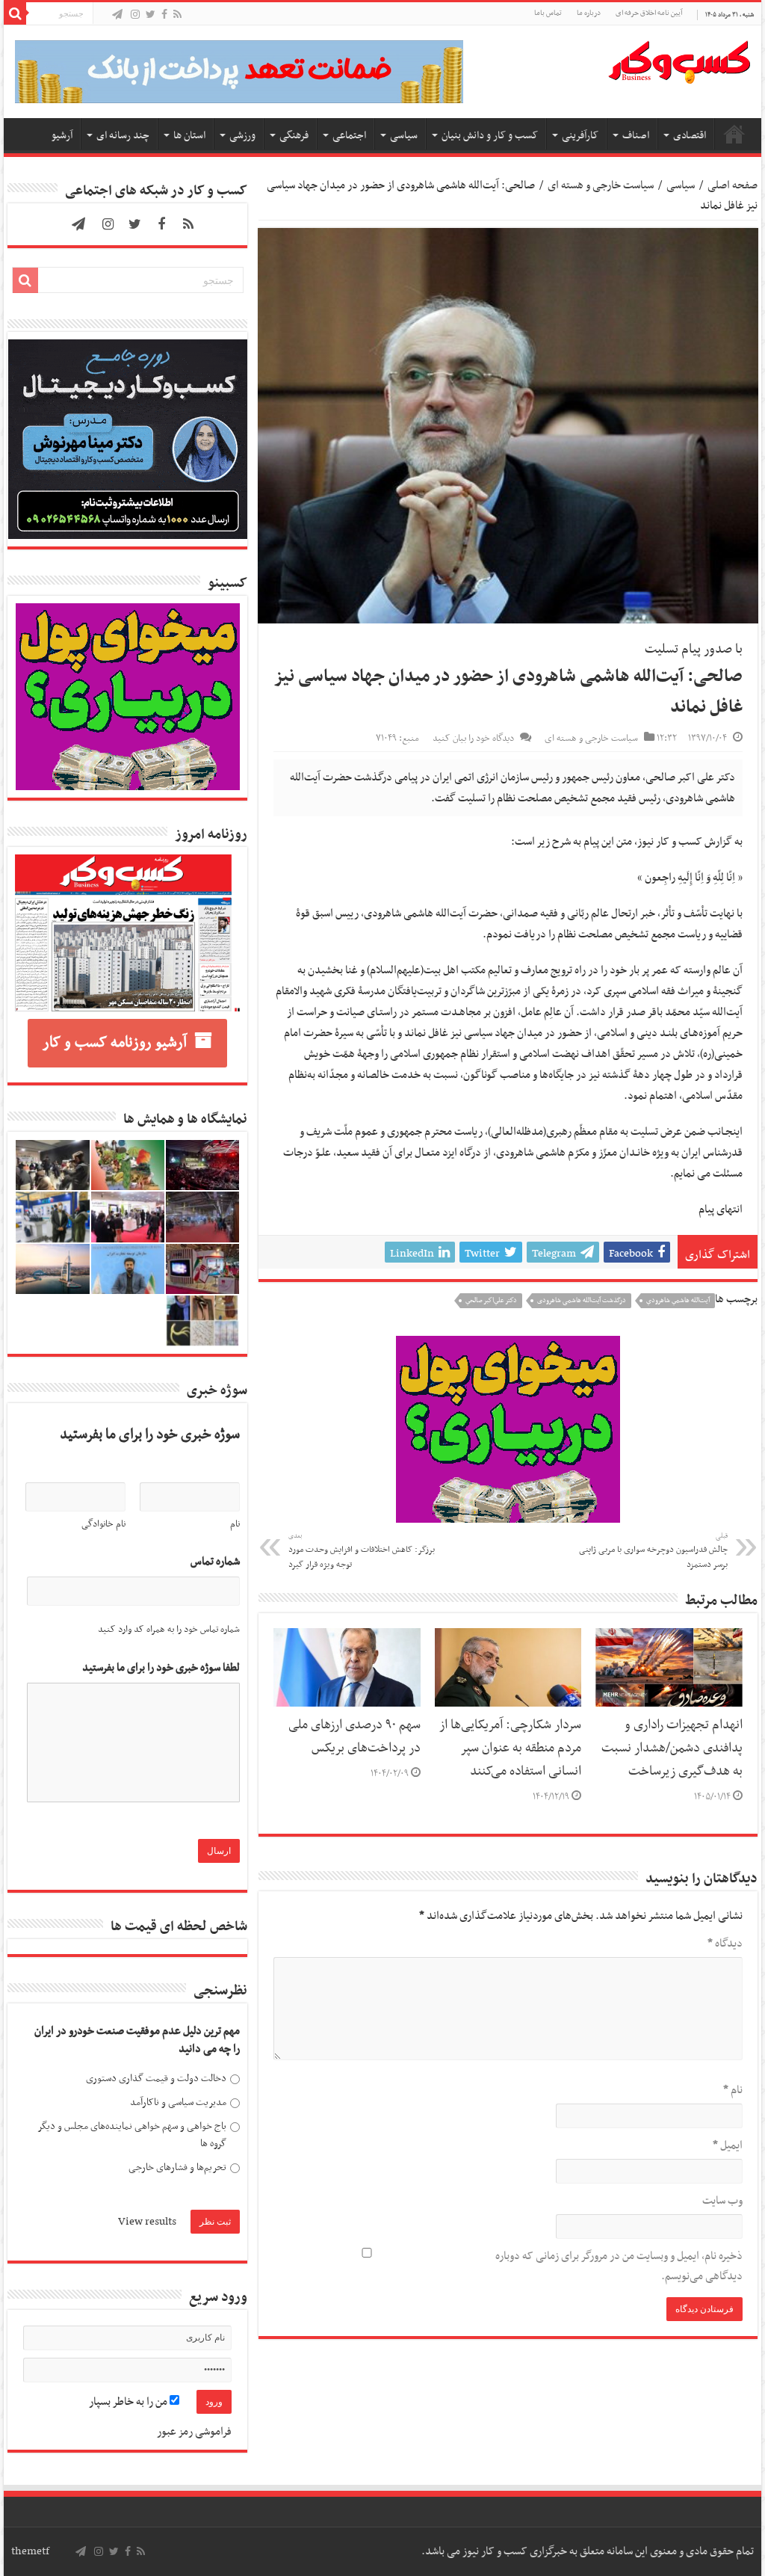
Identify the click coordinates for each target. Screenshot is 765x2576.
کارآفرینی (580, 136)
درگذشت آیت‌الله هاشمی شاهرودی (582, 1301)
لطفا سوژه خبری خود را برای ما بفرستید (161, 1668)
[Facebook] (164, 15)
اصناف (636, 136)
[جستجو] (15, 13)
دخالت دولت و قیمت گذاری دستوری (156, 2079)
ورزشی (242, 136)
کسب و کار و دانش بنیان (490, 136)
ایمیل (727, 2145)
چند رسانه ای (123, 136)
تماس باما (548, 13)
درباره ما (589, 13)
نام (733, 2090)
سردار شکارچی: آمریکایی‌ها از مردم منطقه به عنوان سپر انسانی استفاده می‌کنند (510, 1748)
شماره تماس (215, 1562)
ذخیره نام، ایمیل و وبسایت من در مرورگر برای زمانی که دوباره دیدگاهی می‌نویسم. (619, 2266)
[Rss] (177, 15)
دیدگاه (725, 1944)
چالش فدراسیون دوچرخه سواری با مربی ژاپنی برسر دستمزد (653, 1551)
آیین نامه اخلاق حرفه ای (649, 13)
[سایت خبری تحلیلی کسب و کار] (679, 59)
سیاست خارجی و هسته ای (601, 185)
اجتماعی (349, 136)
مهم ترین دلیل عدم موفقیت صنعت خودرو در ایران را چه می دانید (137, 2040)
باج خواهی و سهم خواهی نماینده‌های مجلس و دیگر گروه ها (132, 2135)
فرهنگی (294, 136)
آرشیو (62, 136)
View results (147, 2222)
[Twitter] (151, 15)
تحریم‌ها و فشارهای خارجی (177, 2167)
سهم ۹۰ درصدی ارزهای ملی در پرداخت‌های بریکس (354, 1737)
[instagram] (135, 15)
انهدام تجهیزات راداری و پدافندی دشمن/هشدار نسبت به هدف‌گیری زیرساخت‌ (672, 1748)
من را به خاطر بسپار (129, 2402)
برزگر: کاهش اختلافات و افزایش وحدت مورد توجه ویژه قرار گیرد (362, 1551)
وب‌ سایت (722, 2201)
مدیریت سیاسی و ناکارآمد (178, 2102)
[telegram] (117, 15)
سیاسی (404, 136)
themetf (30, 2551)
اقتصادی (690, 136)
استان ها (189, 136)
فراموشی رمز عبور (194, 2432)
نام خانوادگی (103, 1524)
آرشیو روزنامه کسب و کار (115, 1043)
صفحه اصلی (734, 134)
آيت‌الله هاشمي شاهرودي (678, 1301)
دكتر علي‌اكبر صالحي (491, 1301)
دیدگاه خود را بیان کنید (473, 739)
